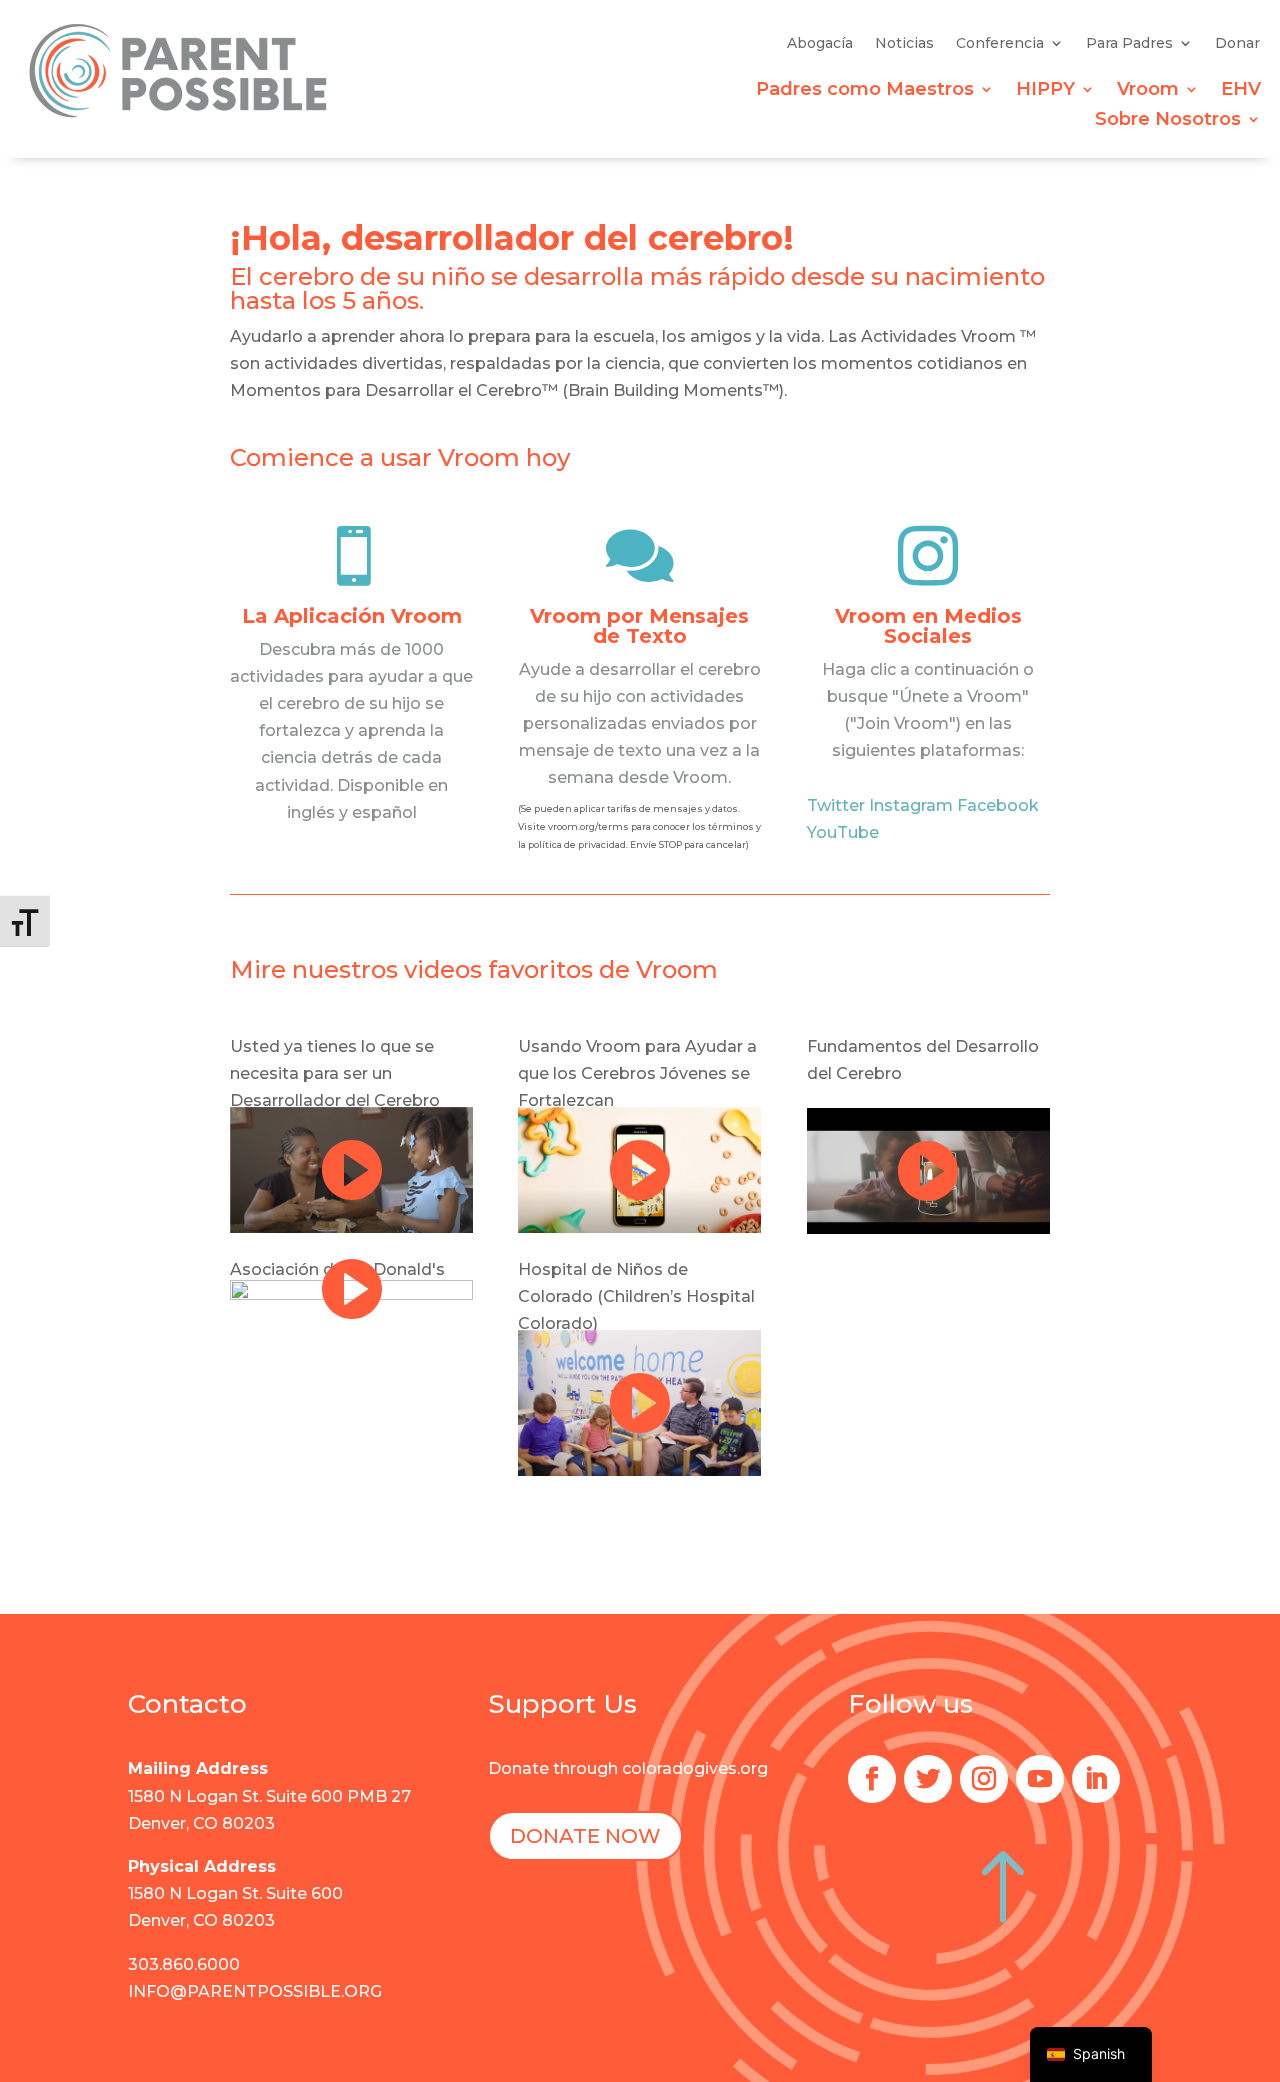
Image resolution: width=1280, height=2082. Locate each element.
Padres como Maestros (865, 91)
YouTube (843, 832)
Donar (1237, 44)
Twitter (836, 805)
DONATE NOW (585, 1836)
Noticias (904, 44)
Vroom (1148, 91)
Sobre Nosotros (1168, 121)
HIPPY (1045, 91)
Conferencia (1000, 44)
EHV (1241, 91)
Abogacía (820, 44)
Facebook (998, 805)
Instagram (911, 805)
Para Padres (1129, 44)
